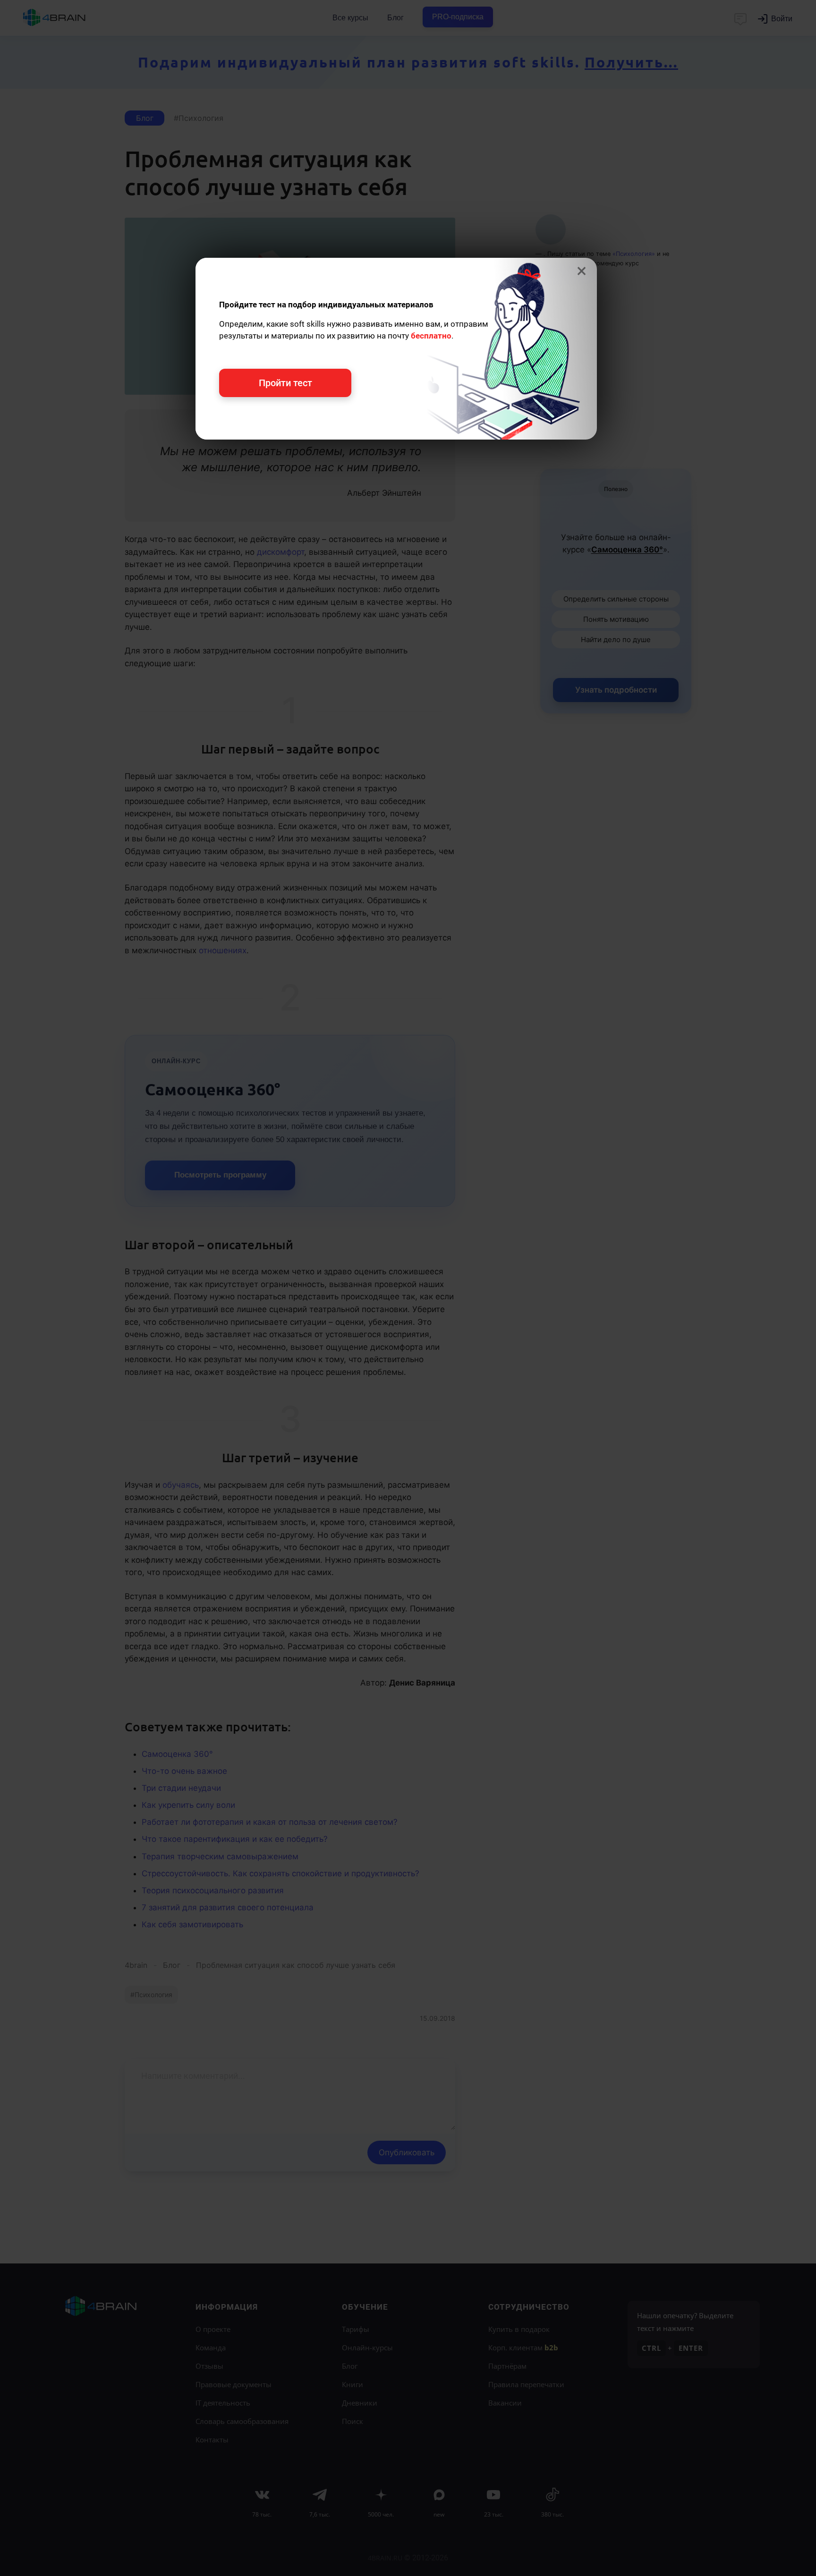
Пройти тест (285, 383)
